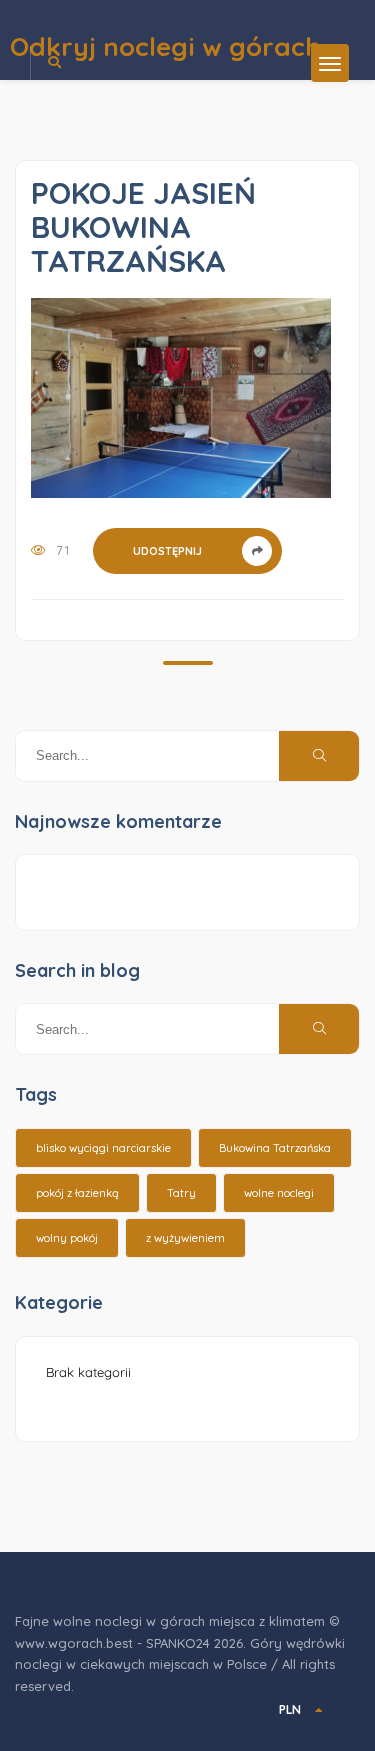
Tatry (181, 1193)
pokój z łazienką (77, 1193)
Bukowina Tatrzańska (275, 1148)
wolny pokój (67, 1238)
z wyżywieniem (185, 1238)
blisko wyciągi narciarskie (103, 1148)
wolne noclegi (279, 1193)
